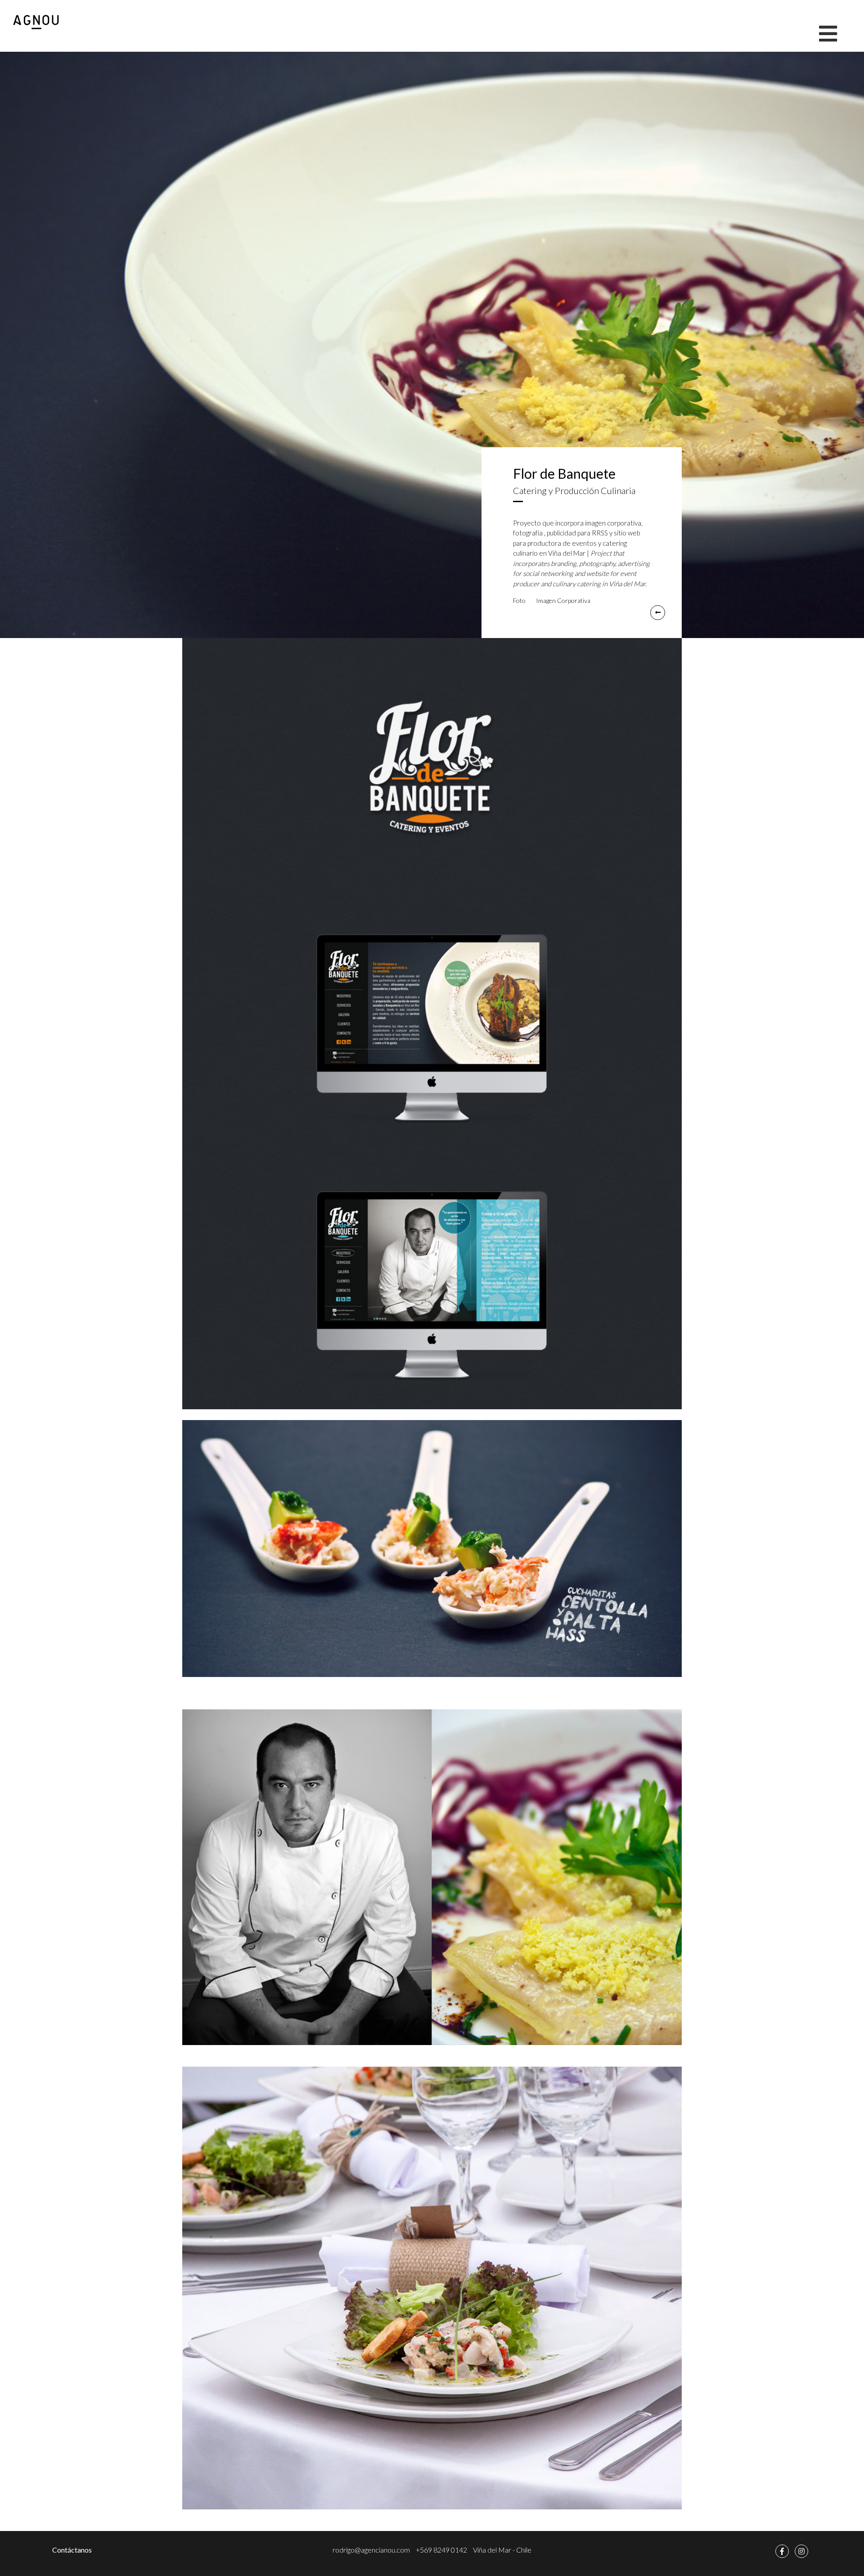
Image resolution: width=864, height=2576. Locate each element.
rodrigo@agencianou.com (371, 2550)
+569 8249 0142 (441, 2550)
